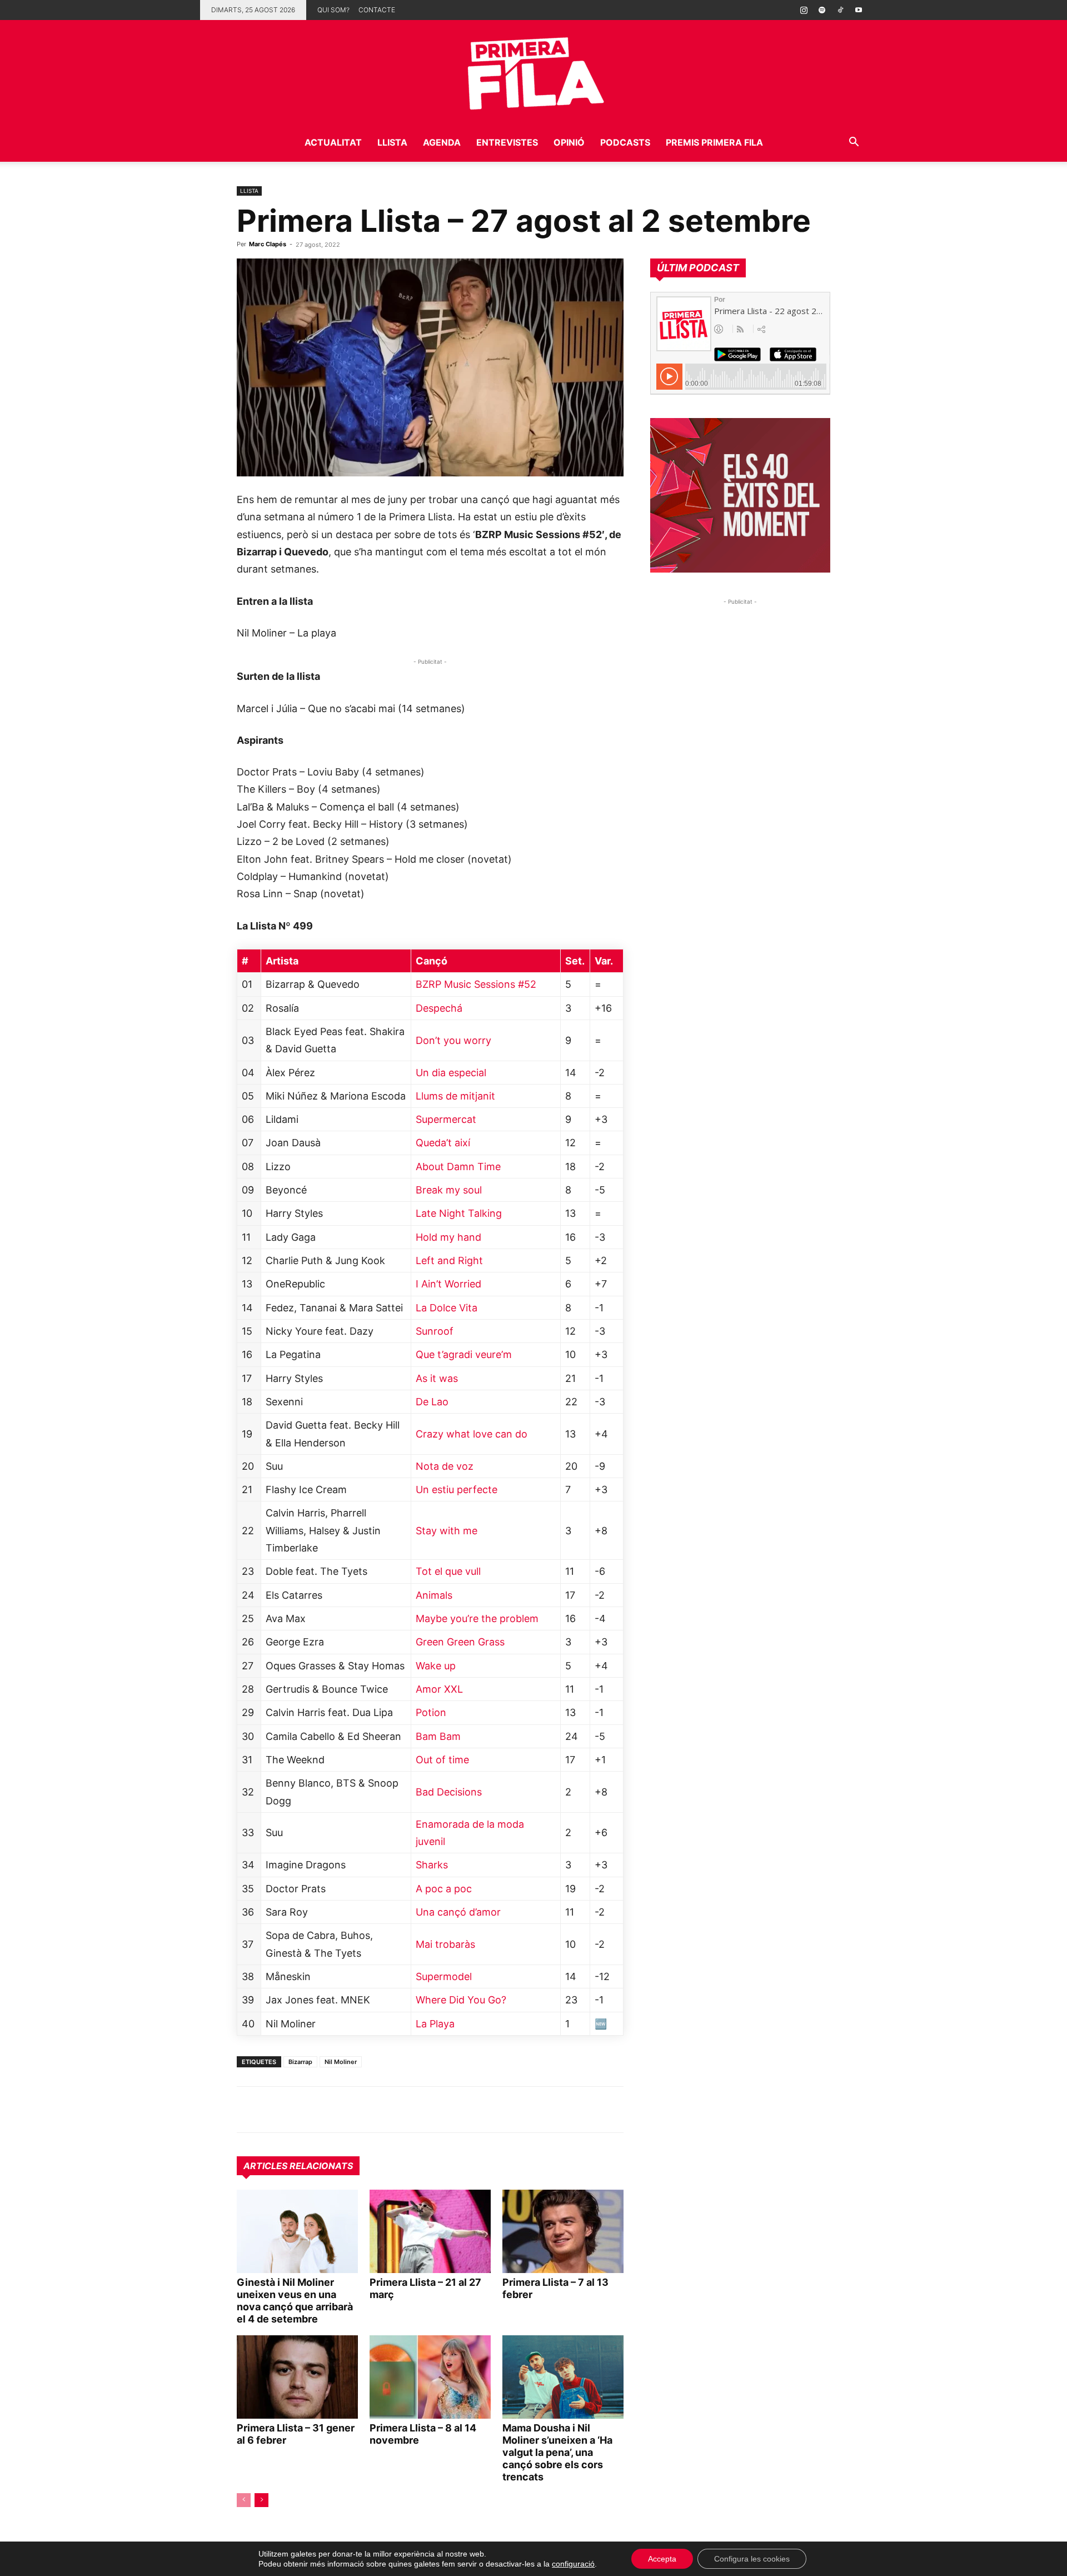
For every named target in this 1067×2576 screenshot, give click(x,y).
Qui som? (333, 10)
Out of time (442, 1760)
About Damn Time (458, 1167)
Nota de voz (445, 1466)
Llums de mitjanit (455, 1096)
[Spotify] (822, 10)
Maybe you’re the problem (477, 1618)
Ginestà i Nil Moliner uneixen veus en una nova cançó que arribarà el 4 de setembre (295, 2301)
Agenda (442, 142)
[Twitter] (299, 2110)
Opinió (569, 142)
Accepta (662, 2559)
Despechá (439, 1008)
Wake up (436, 1666)
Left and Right (449, 1260)
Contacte (377, 10)
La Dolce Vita (447, 1308)
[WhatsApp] (248, 2110)
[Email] (350, 2110)
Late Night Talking (459, 1213)
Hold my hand (448, 1237)
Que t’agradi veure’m (464, 1354)
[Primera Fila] (533, 71)
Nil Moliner (341, 2062)
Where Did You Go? (461, 2000)
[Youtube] (859, 10)
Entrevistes (507, 142)
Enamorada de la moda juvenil (470, 1833)
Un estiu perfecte (457, 1490)
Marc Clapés (268, 244)
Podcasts (625, 142)
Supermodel (444, 1976)
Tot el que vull (448, 1571)
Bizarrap (300, 2062)
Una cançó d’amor (458, 1912)
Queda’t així (443, 1143)
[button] (854, 143)
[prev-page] (244, 2500)
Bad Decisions (449, 1792)
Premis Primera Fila (714, 142)
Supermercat (446, 1119)
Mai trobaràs (445, 1944)
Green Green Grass (460, 1642)
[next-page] (261, 2500)
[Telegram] (273, 2110)
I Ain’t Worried (448, 1284)
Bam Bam (438, 1736)
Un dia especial (451, 1073)
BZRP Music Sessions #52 (476, 984)
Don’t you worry (453, 1040)
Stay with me (447, 1531)
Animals (434, 1595)
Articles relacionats (298, 2166)
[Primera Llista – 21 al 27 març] (430, 2231)
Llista (392, 142)
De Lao (432, 1402)
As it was (437, 1378)
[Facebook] (325, 2110)
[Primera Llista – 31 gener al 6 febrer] (297, 2377)
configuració (573, 2564)
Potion (431, 1712)
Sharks (432, 1865)
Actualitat (333, 142)
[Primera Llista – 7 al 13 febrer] (563, 2231)
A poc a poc (444, 1889)
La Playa (435, 2024)
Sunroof (435, 1331)
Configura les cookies (752, 2559)
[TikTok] (840, 10)
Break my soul (449, 1190)
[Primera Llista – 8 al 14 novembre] (430, 2377)
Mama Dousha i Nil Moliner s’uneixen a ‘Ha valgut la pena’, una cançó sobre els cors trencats (557, 2452)
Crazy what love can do (472, 1434)
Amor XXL (439, 1689)
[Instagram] (804, 10)
